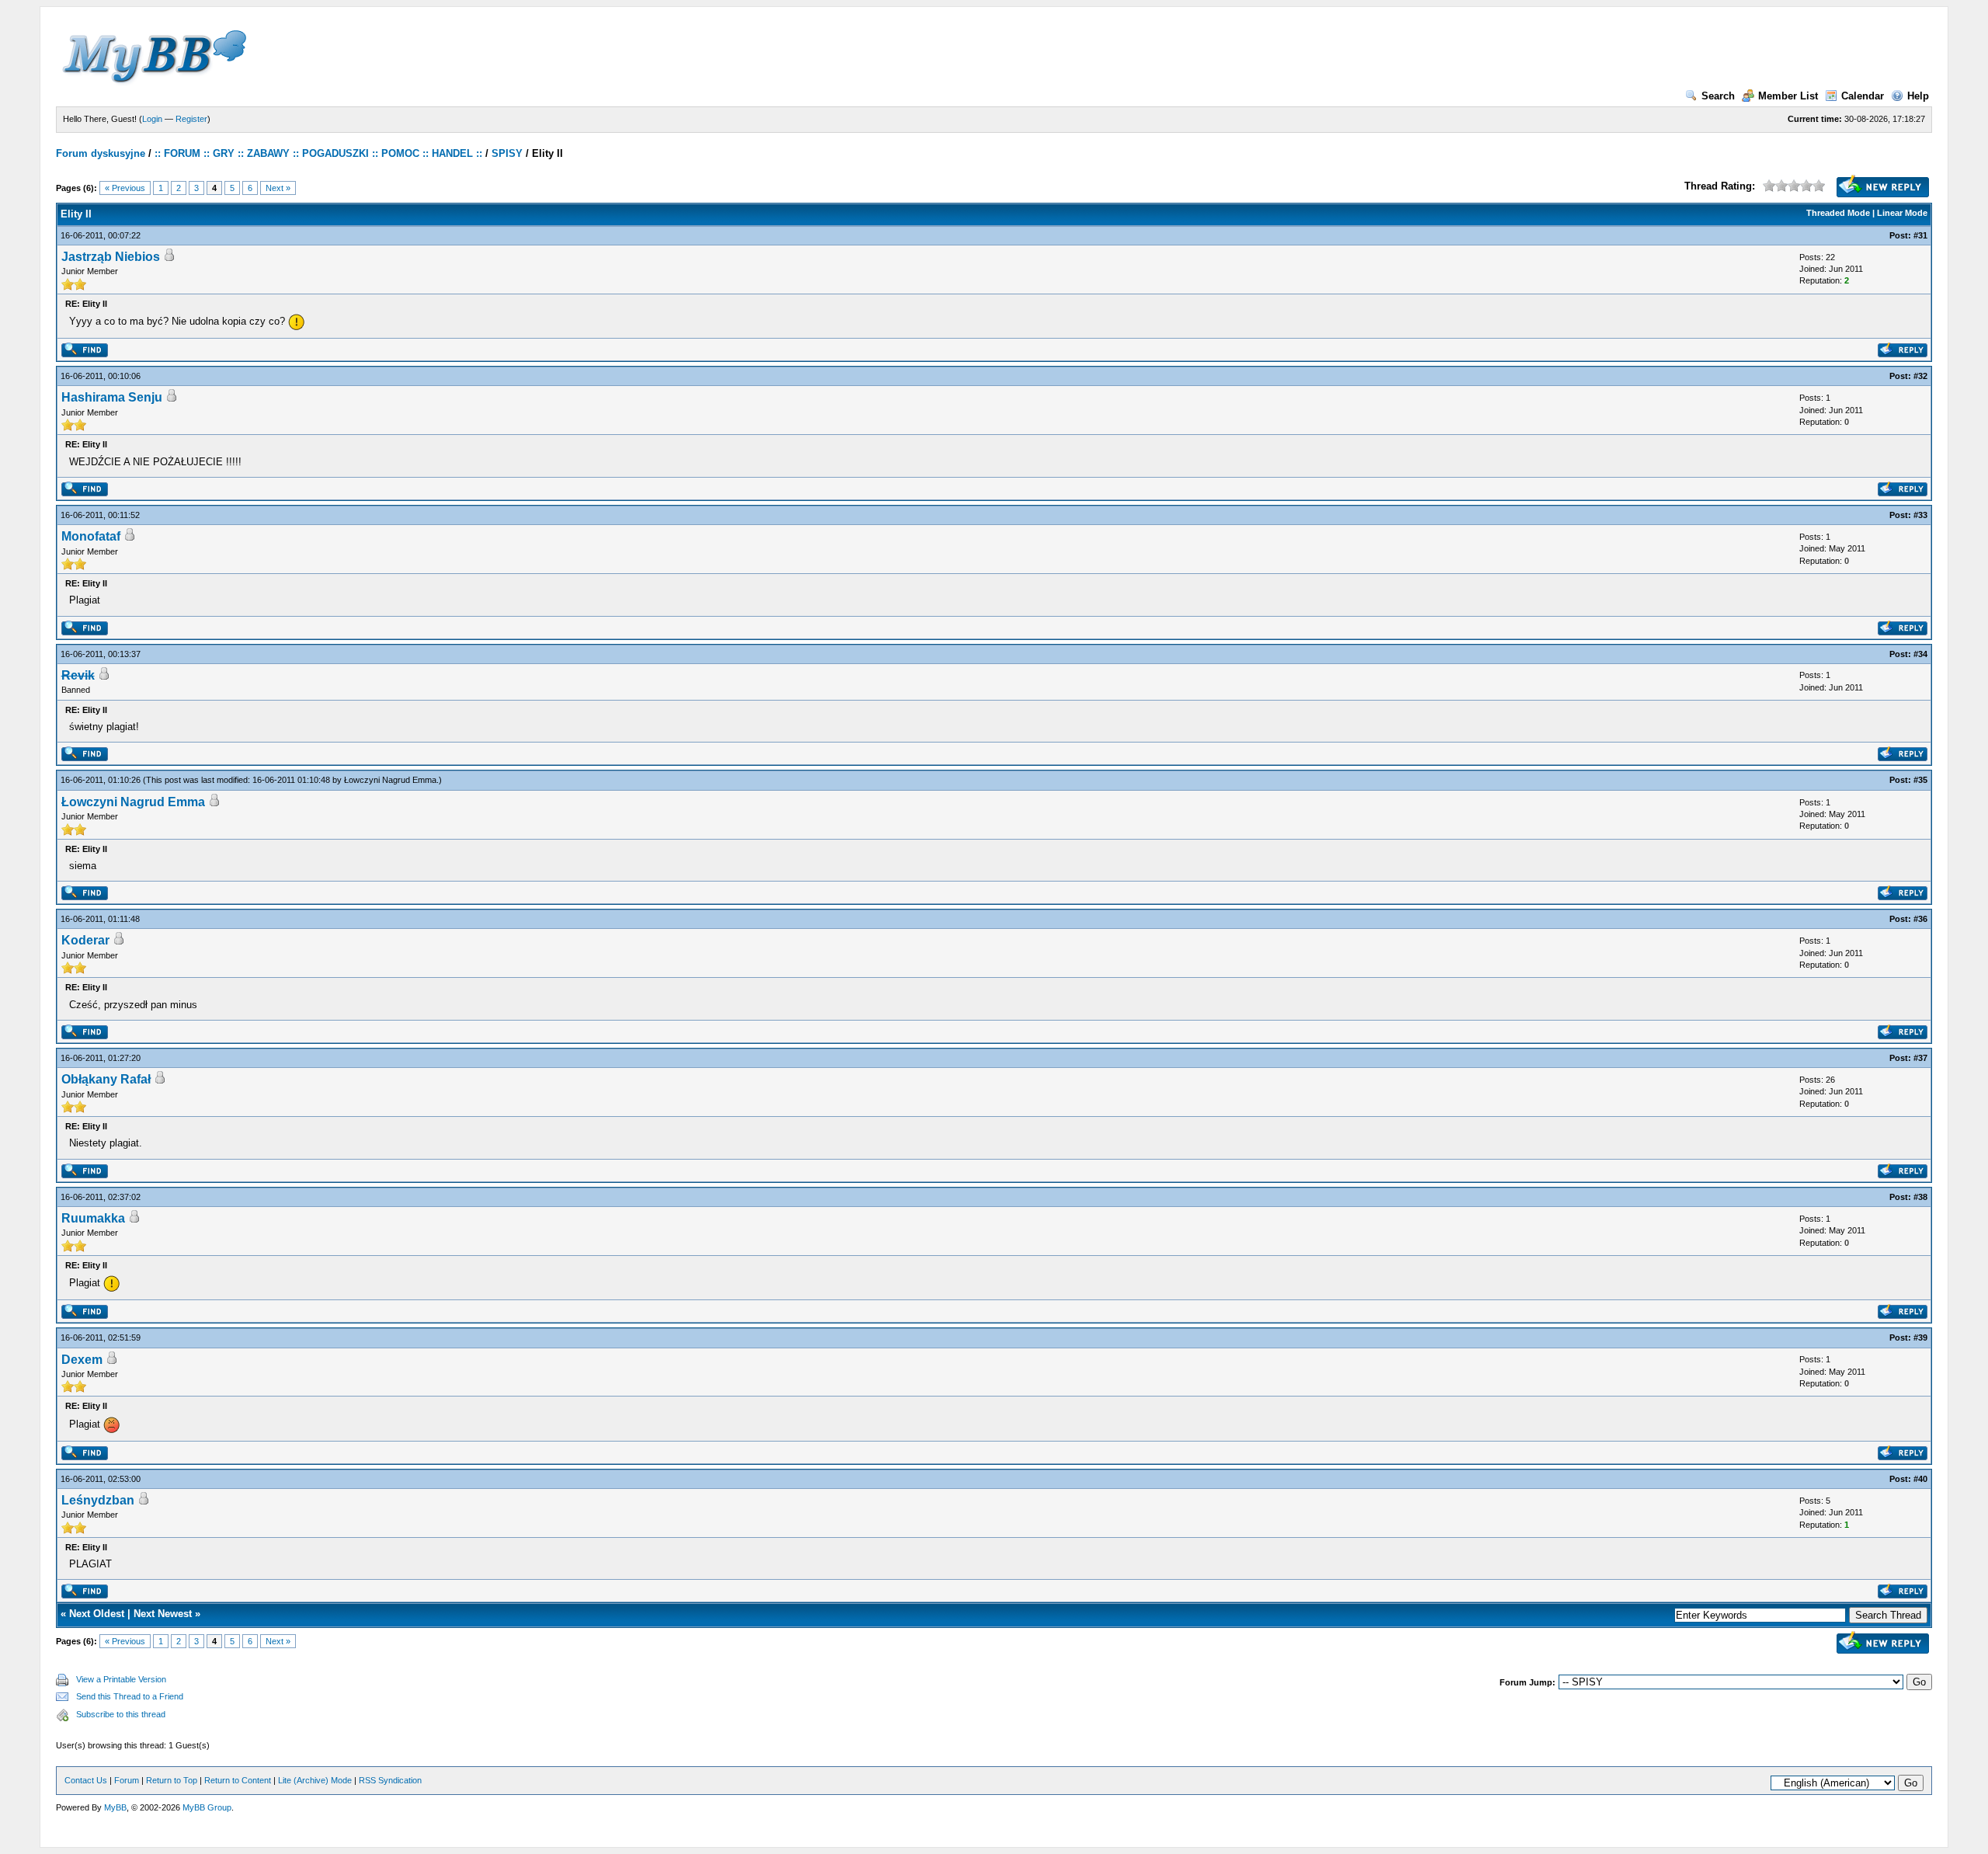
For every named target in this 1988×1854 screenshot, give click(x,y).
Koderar (85, 940)
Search (1718, 96)
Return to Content (238, 1780)
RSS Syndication (390, 1780)
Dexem (82, 1360)
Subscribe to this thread (121, 1714)
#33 (1920, 515)
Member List (1788, 96)
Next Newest (163, 1614)
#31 (1920, 235)
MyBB (115, 1807)
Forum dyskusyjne (101, 153)
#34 (1920, 654)
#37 (1920, 1058)
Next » (278, 188)
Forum (127, 1780)
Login (152, 119)
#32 (1920, 376)
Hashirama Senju (112, 397)
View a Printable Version (121, 1679)
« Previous (125, 188)
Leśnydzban (98, 1500)
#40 (1920, 1479)
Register (191, 119)
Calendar (1863, 96)
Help (1918, 96)
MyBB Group (207, 1807)
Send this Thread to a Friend (130, 1696)
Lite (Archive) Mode (315, 1780)
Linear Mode (1902, 213)
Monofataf (91, 536)
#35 (1920, 780)
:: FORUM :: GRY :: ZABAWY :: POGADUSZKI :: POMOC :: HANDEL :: (318, 153)
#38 (1920, 1197)
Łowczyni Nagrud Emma (390, 780)
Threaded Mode (1838, 213)
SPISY (507, 153)
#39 (1920, 1337)
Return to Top (172, 1780)
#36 (1920, 919)
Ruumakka (93, 1218)
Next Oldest (97, 1614)
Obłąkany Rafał (106, 1079)
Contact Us (86, 1780)
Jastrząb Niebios (111, 257)
